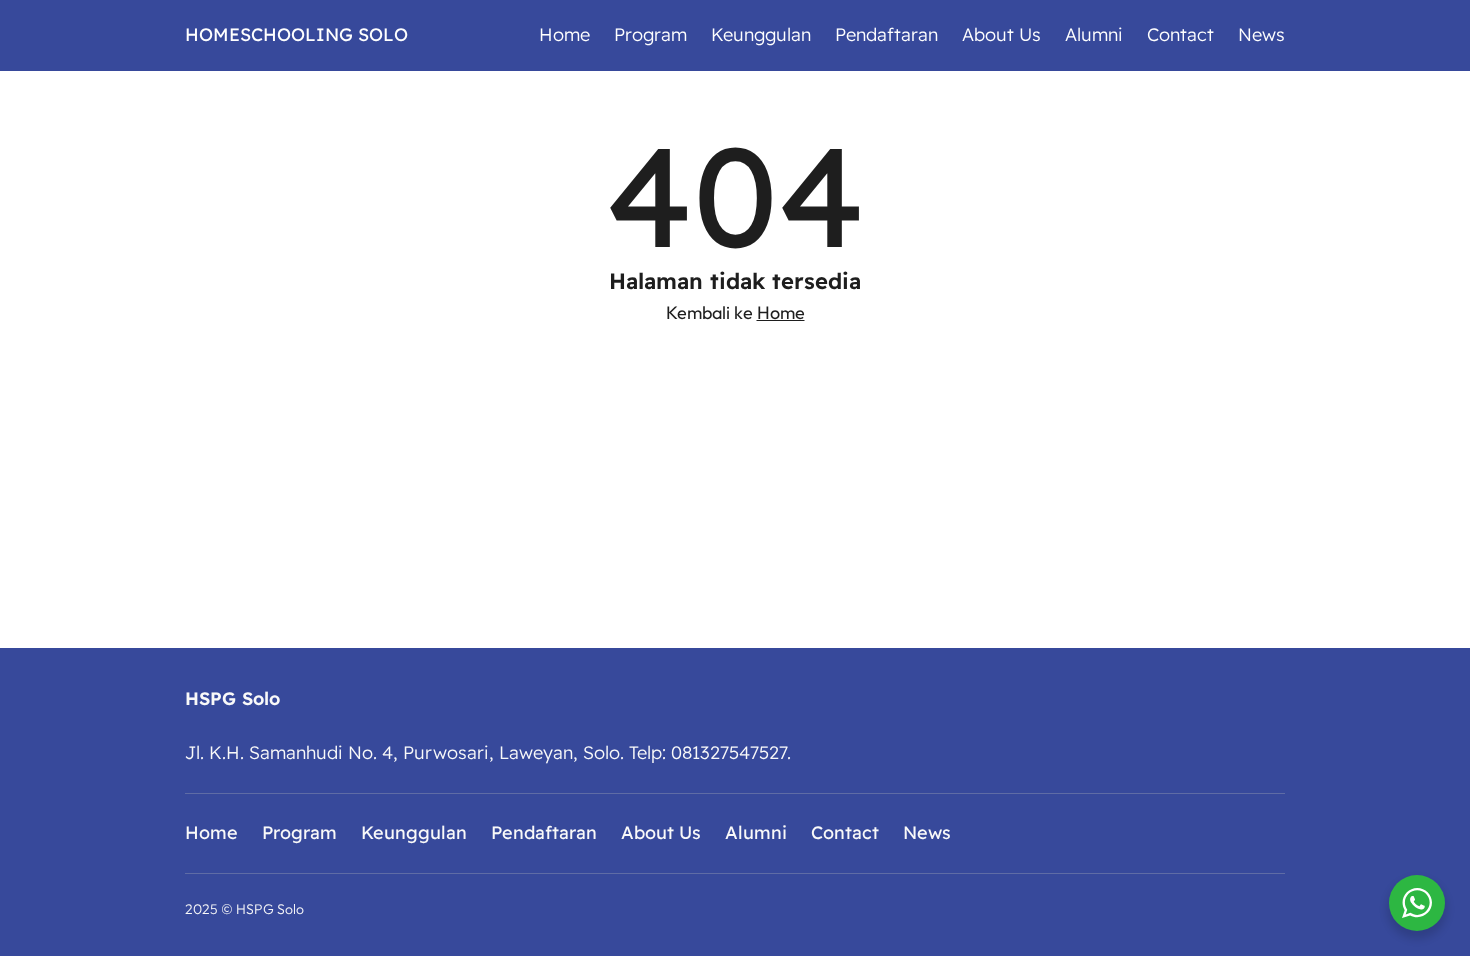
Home (781, 312)
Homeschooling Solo (296, 34)
